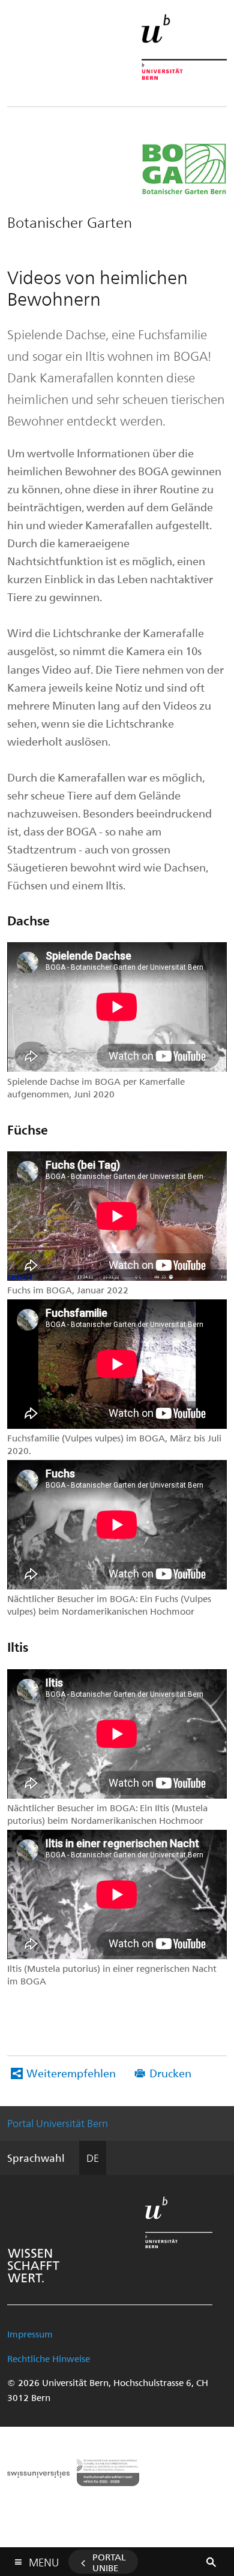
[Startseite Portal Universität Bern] (184, 47)
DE (93, 2158)
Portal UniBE (109, 2562)
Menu (44, 2560)
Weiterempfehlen (71, 2073)
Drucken (170, 2073)
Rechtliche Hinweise (49, 2358)
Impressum (30, 2334)
